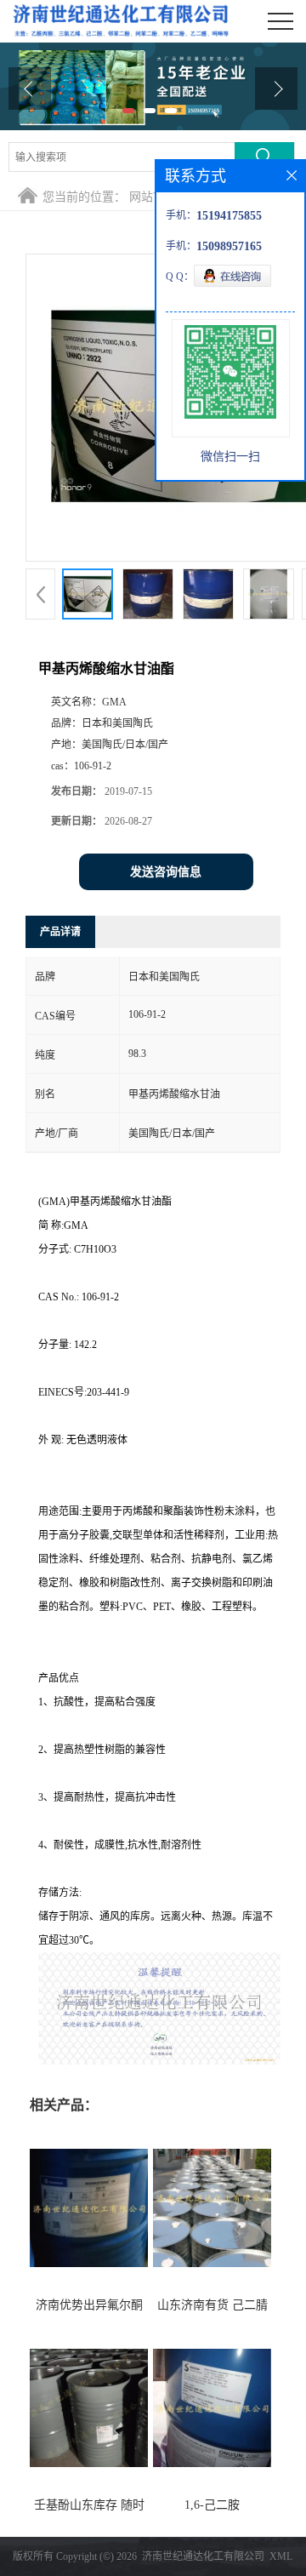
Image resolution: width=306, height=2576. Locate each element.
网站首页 (153, 197)
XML (281, 2556)
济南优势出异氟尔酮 (89, 2305)
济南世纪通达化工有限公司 (203, 2556)
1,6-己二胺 (212, 2505)
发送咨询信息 (166, 872)
